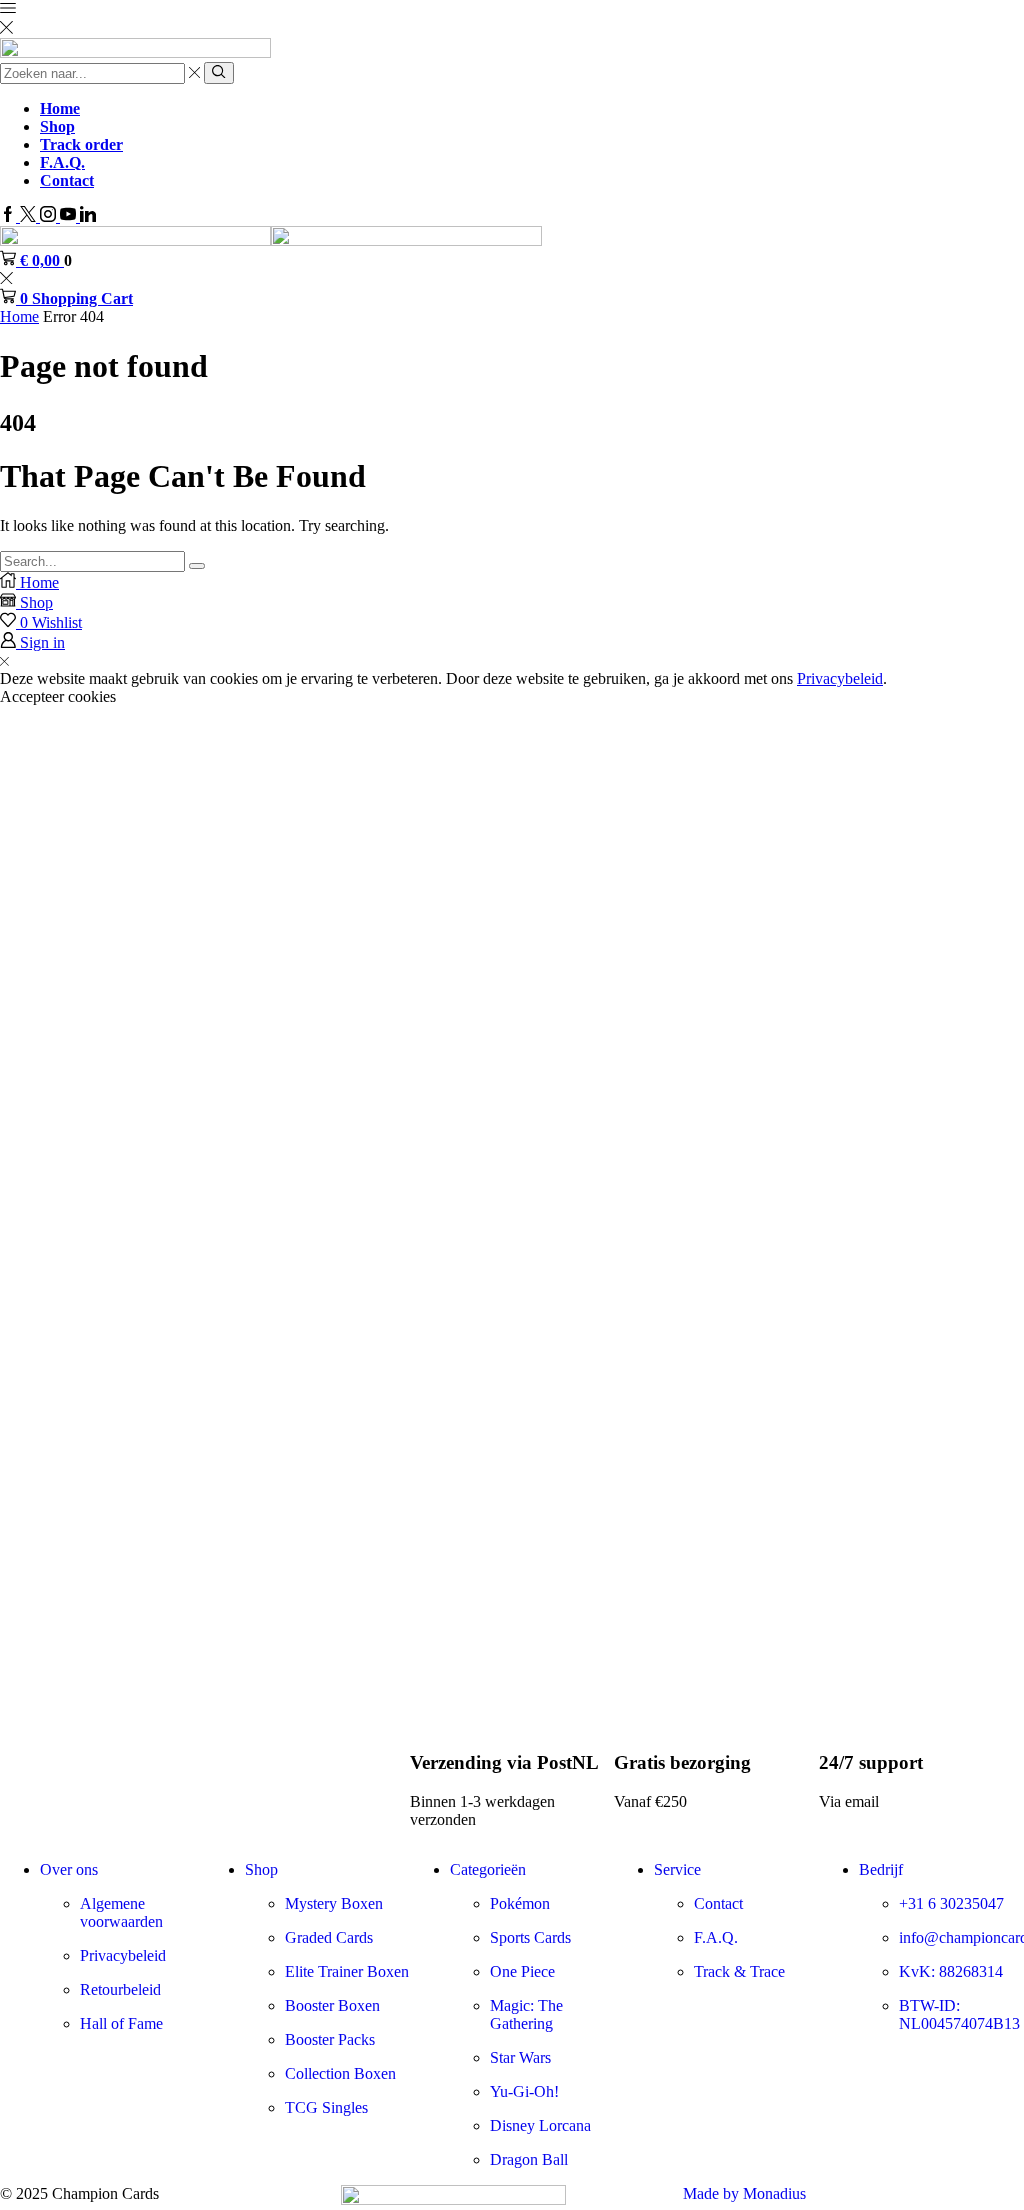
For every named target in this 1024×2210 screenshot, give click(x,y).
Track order (81, 144)
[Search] (197, 566)
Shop (57, 126)
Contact (67, 180)
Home (60, 108)
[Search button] (218, 73)
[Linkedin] (88, 216)
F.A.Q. (62, 162)
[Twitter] (30, 216)
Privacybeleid (840, 678)
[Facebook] (10, 216)
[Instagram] (50, 216)
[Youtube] (70, 216)
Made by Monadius (744, 2193)
